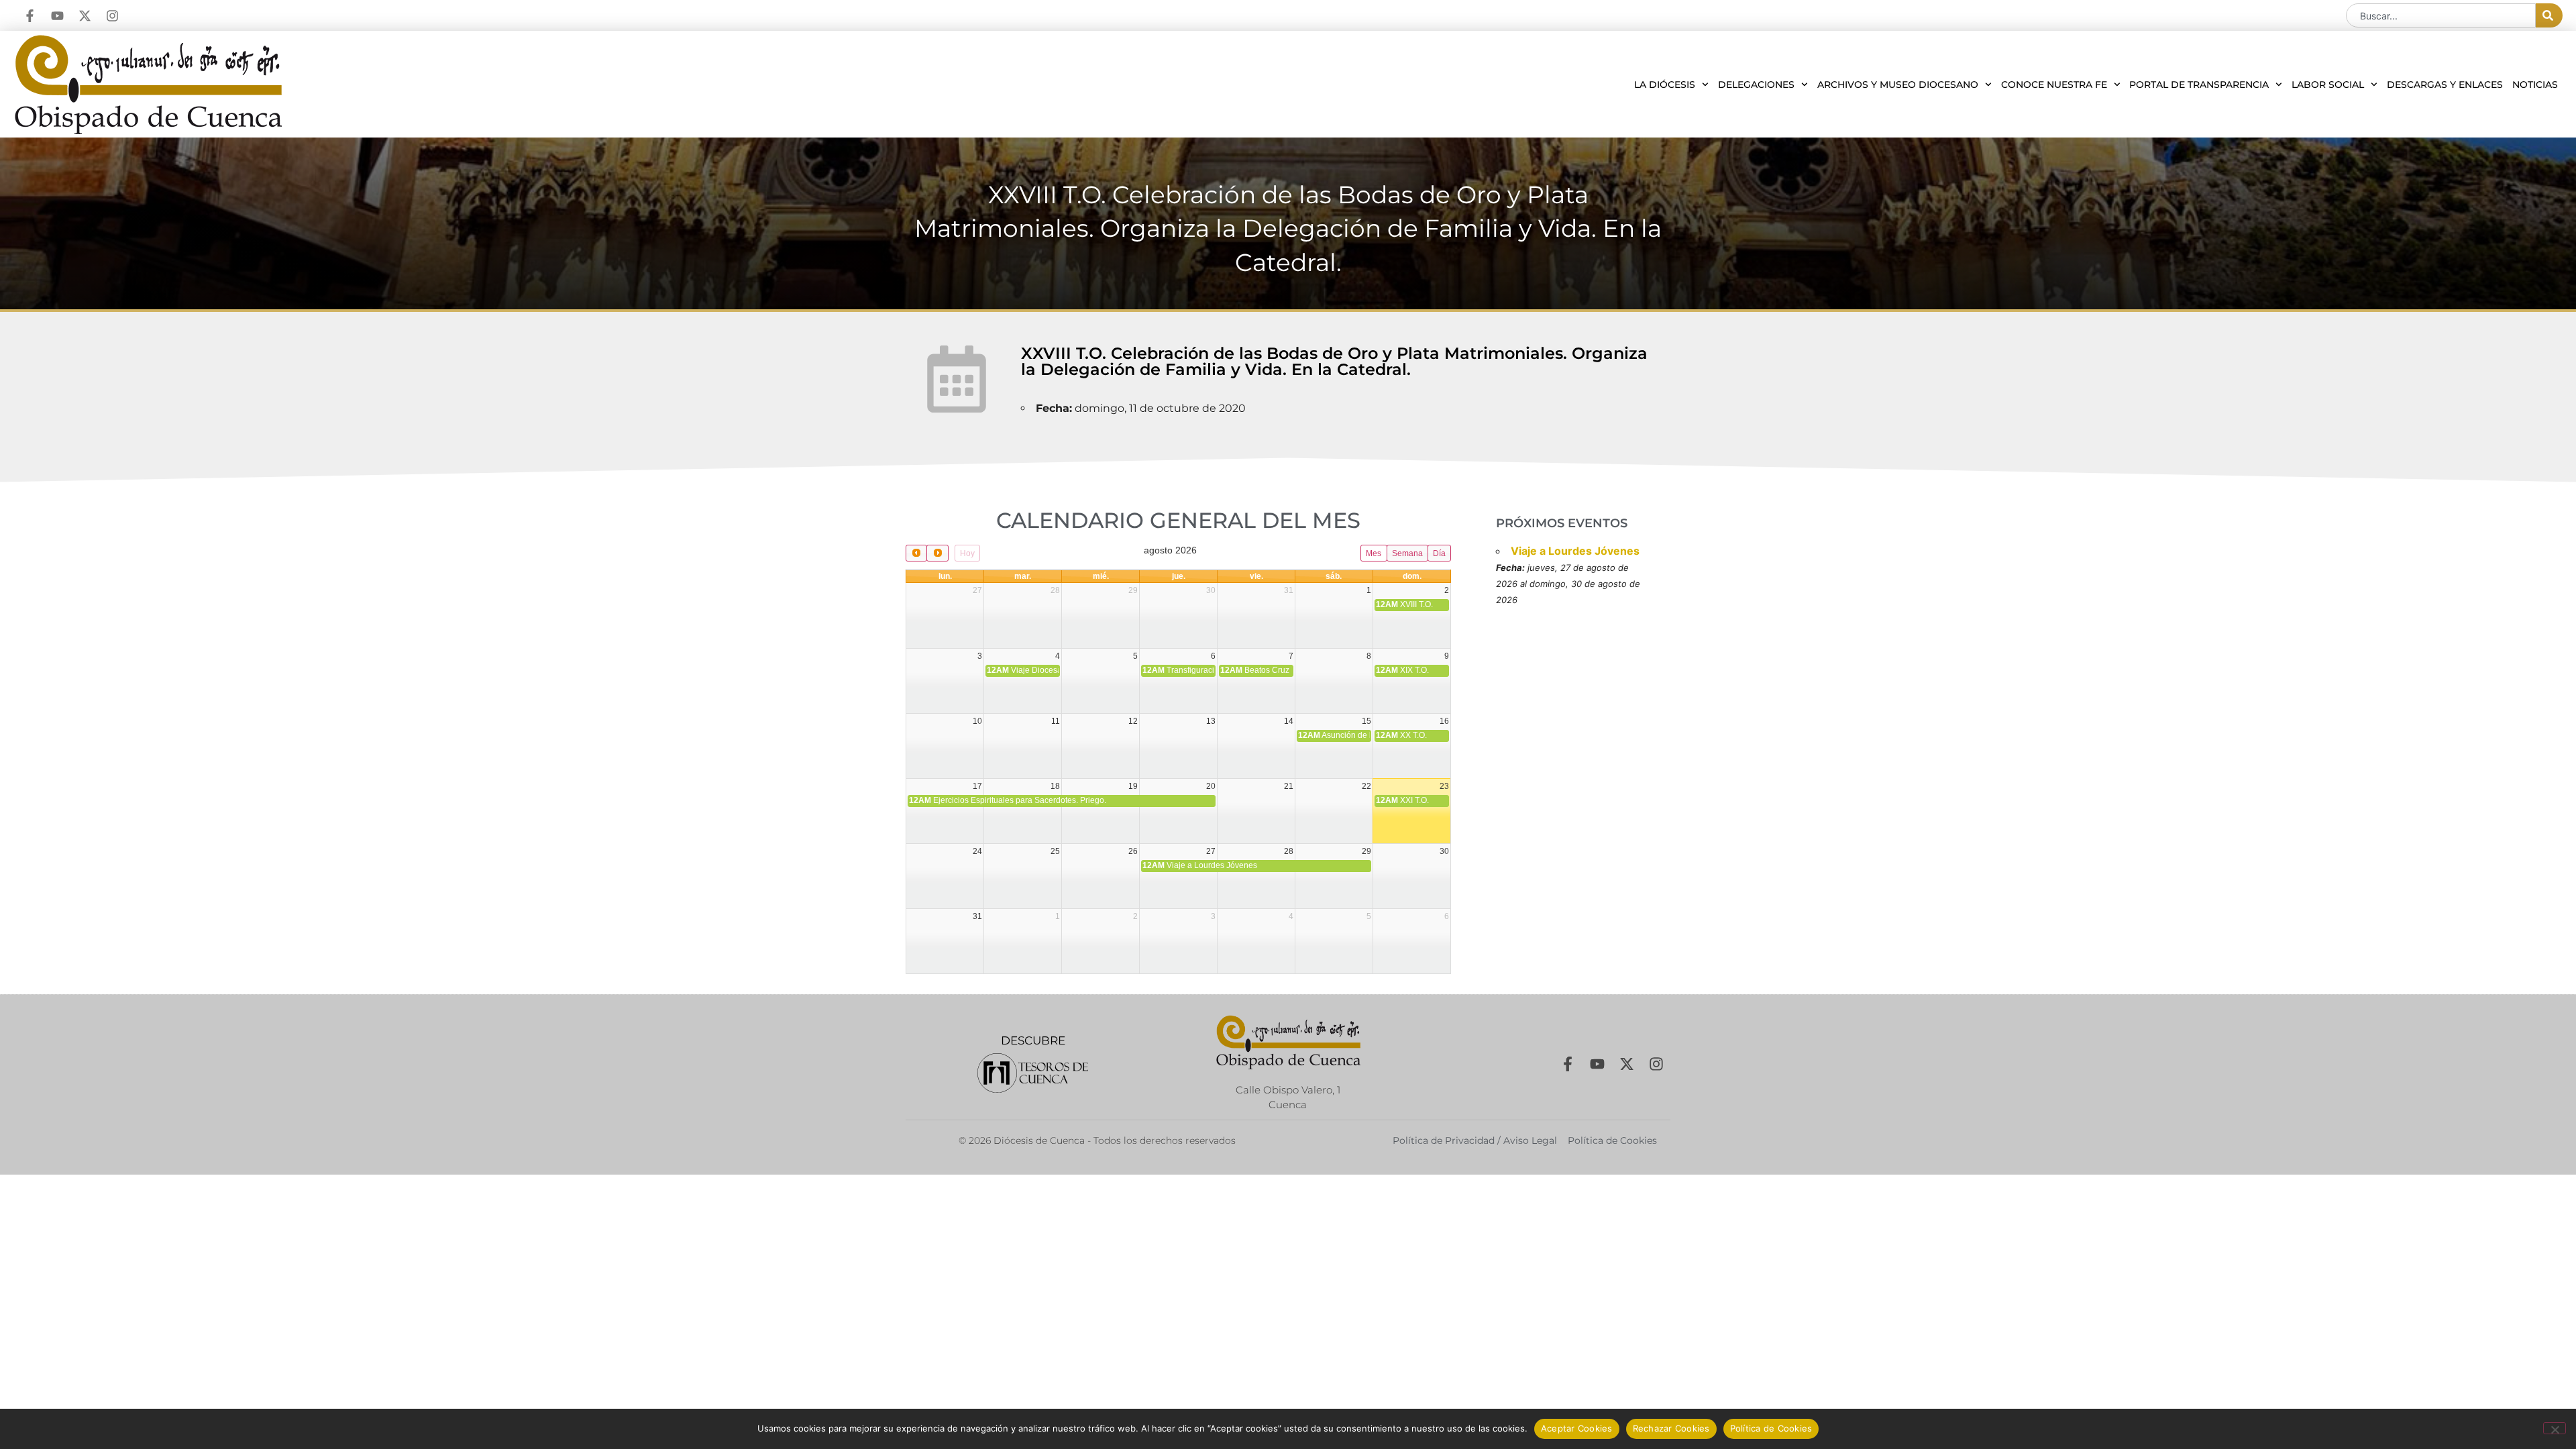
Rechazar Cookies (1671, 1428)
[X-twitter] (85, 16)
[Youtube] (57, 16)
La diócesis (1665, 85)
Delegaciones (1756, 85)
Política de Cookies (1771, 1428)
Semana (1407, 553)
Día (1439, 553)
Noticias (2535, 85)
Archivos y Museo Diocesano (1898, 85)
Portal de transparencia (2199, 85)
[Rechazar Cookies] (2555, 1428)
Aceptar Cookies (1577, 1428)
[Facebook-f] (30, 16)
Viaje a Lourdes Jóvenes (1575, 551)
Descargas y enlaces (2445, 85)
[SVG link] (1033, 1073)
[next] (937, 553)
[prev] (916, 553)
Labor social (2328, 85)
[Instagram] (112, 16)
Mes (1374, 553)
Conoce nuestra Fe (2054, 85)
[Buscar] (2549, 15)
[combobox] (2441, 15)
